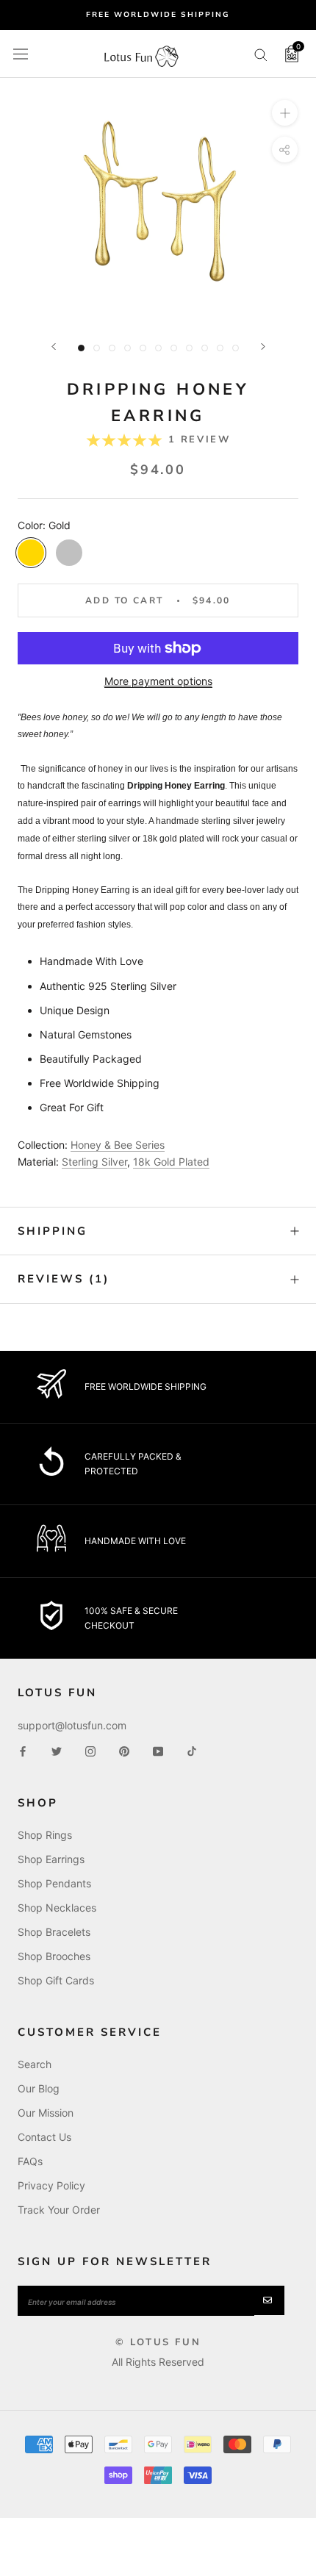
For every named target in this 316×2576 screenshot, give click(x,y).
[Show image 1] (81, 348)
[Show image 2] (97, 348)
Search (35, 2064)
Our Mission (46, 2113)
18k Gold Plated (171, 1162)
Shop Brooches (54, 1956)
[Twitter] (57, 1750)
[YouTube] (158, 1750)
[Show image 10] (220, 348)
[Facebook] (23, 1750)
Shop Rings (45, 1835)
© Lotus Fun (158, 2342)
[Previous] (54, 347)
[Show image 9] (205, 348)
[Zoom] (285, 113)
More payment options (158, 681)
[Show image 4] (128, 348)
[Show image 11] (236, 348)
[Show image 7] (174, 348)
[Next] (263, 347)
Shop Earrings (51, 1859)
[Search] (261, 54)
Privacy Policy (51, 2185)
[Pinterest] (124, 1750)
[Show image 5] (143, 348)
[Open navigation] (21, 54)
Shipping (53, 1231)
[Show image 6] (158, 348)
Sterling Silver (94, 1162)
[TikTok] (192, 1750)
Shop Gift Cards (56, 1980)
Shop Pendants (54, 1883)
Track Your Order (59, 2210)
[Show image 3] (112, 348)
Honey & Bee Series (118, 1145)
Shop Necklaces (57, 1908)
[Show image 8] (189, 348)
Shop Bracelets (54, 1932)
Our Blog (39, 2088)
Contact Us (44, 2137)
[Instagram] (90, 1750)
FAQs (30, 2161)
